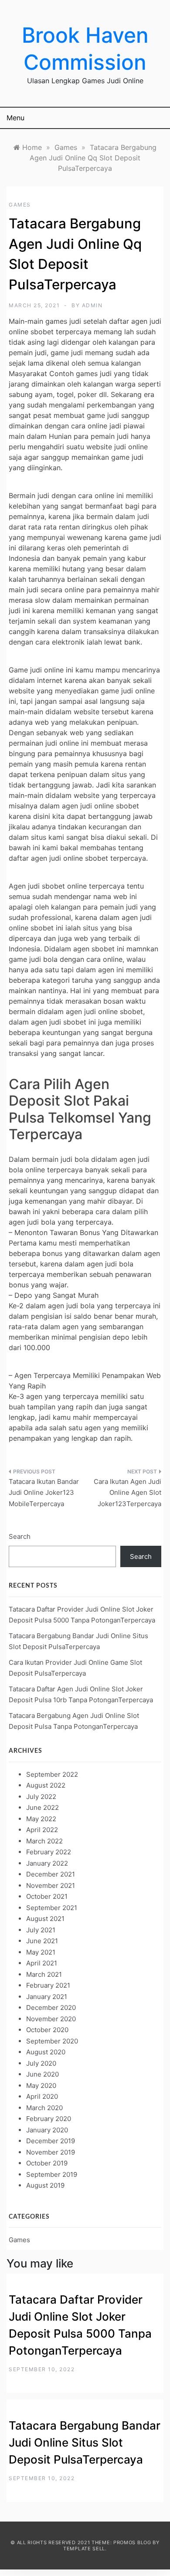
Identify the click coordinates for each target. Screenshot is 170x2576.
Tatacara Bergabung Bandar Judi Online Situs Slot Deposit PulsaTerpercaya (85, 2442)
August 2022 (46, 1785)
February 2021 (48, 1985)
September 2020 (52, 2041)
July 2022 (41, 1797)
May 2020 (41, 2086)
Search (20, 1536)
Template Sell (84, 2549)
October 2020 (47, 2030)
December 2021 (51, 1874)
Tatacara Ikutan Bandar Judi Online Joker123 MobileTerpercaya (44, 1493)
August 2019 (45, 2185)
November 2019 (51, 2152)
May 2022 (41, 1819)
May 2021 (41, 1952)
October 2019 (47, 2163)
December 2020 (51, 2008)
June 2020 (42, 2074)
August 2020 (46, 2052)
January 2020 (47, 2130)
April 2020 (42, 2096)
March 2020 (44, 2108)
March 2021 (44, 1974)
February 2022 (49, 1852)
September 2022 (52, 1774)
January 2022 (47, 1863)
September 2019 (52, 2174)
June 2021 (42, 1941)
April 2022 (42, 1830)
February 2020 (49, 2119)
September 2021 (52, 1908)
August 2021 (45, 1919)
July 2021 (41, 1930)
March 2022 (44, 1841)
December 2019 (51, 2141)
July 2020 (41, 2063)
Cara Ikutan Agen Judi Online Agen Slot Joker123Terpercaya (127, 1493)
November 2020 (51, 2019)
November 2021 (51, 1885)
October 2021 (47, 1896)
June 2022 (42, 1807)
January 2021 (47, 1997)
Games (20, 205)
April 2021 (42, 1963)
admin (92, 305)
